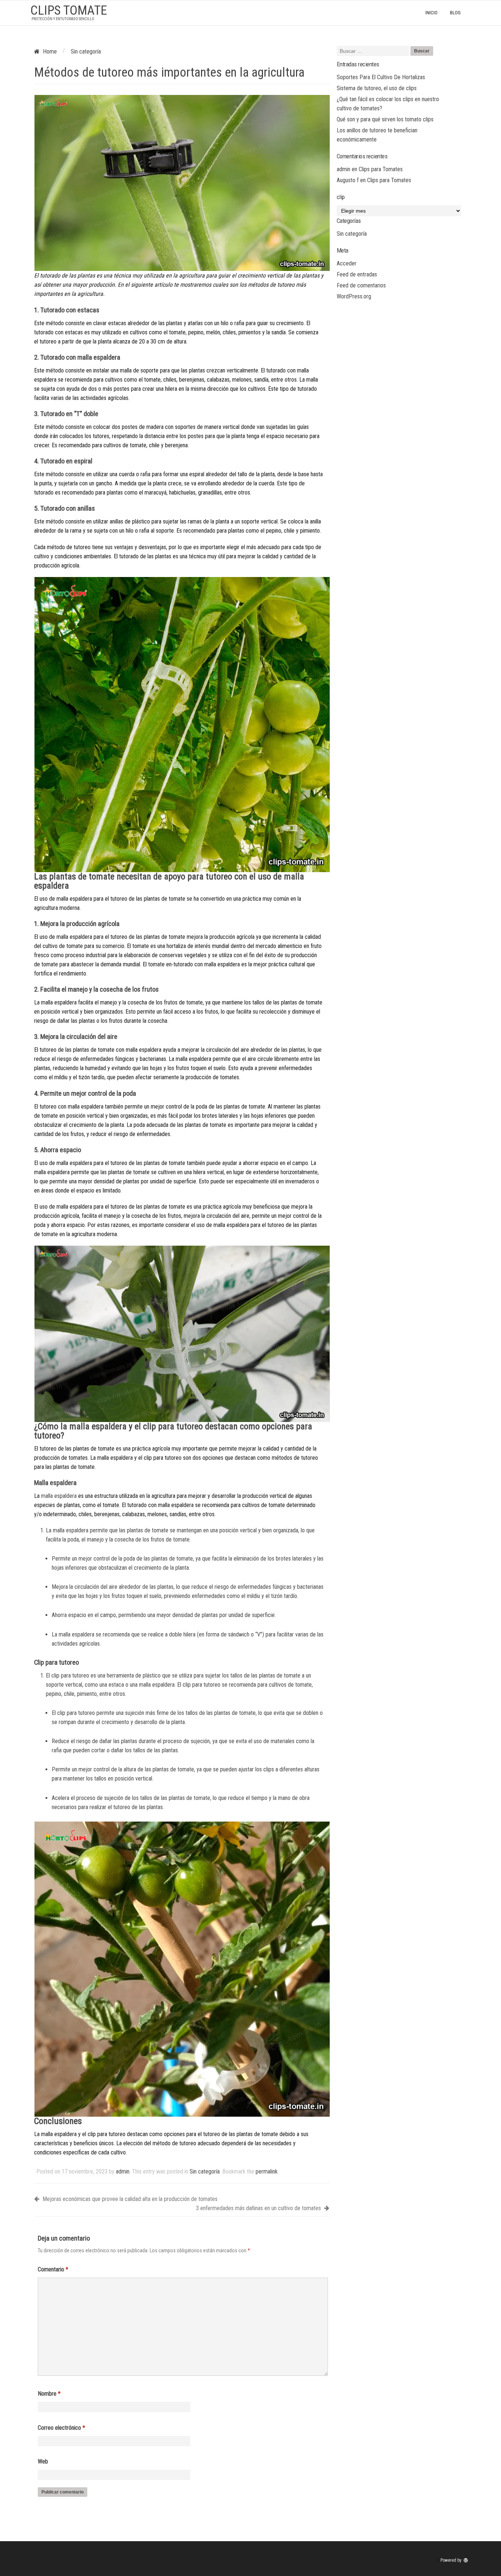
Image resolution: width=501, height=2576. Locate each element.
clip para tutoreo (70, 1675)
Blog (455, 13)
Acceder (347, 263)
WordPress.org (354, 296)
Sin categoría (205, 2171)
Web (43, 2461)
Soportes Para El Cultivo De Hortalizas (381, 77)
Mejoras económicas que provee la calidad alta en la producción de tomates (129, 2199)
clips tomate (69, 10)
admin (123, 2171)
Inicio (431, 13)
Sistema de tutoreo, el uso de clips (377, 88)
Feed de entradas (357, 274)
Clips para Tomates (381, 169)
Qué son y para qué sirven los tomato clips (385, 119)
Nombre (49, 2394)
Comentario (53, 2269)
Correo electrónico (61, 2428)
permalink (267, 2171)
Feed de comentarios (361, 285)
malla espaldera (59, 1496)
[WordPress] (467, 2560)
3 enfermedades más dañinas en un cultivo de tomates (259, 2208)
